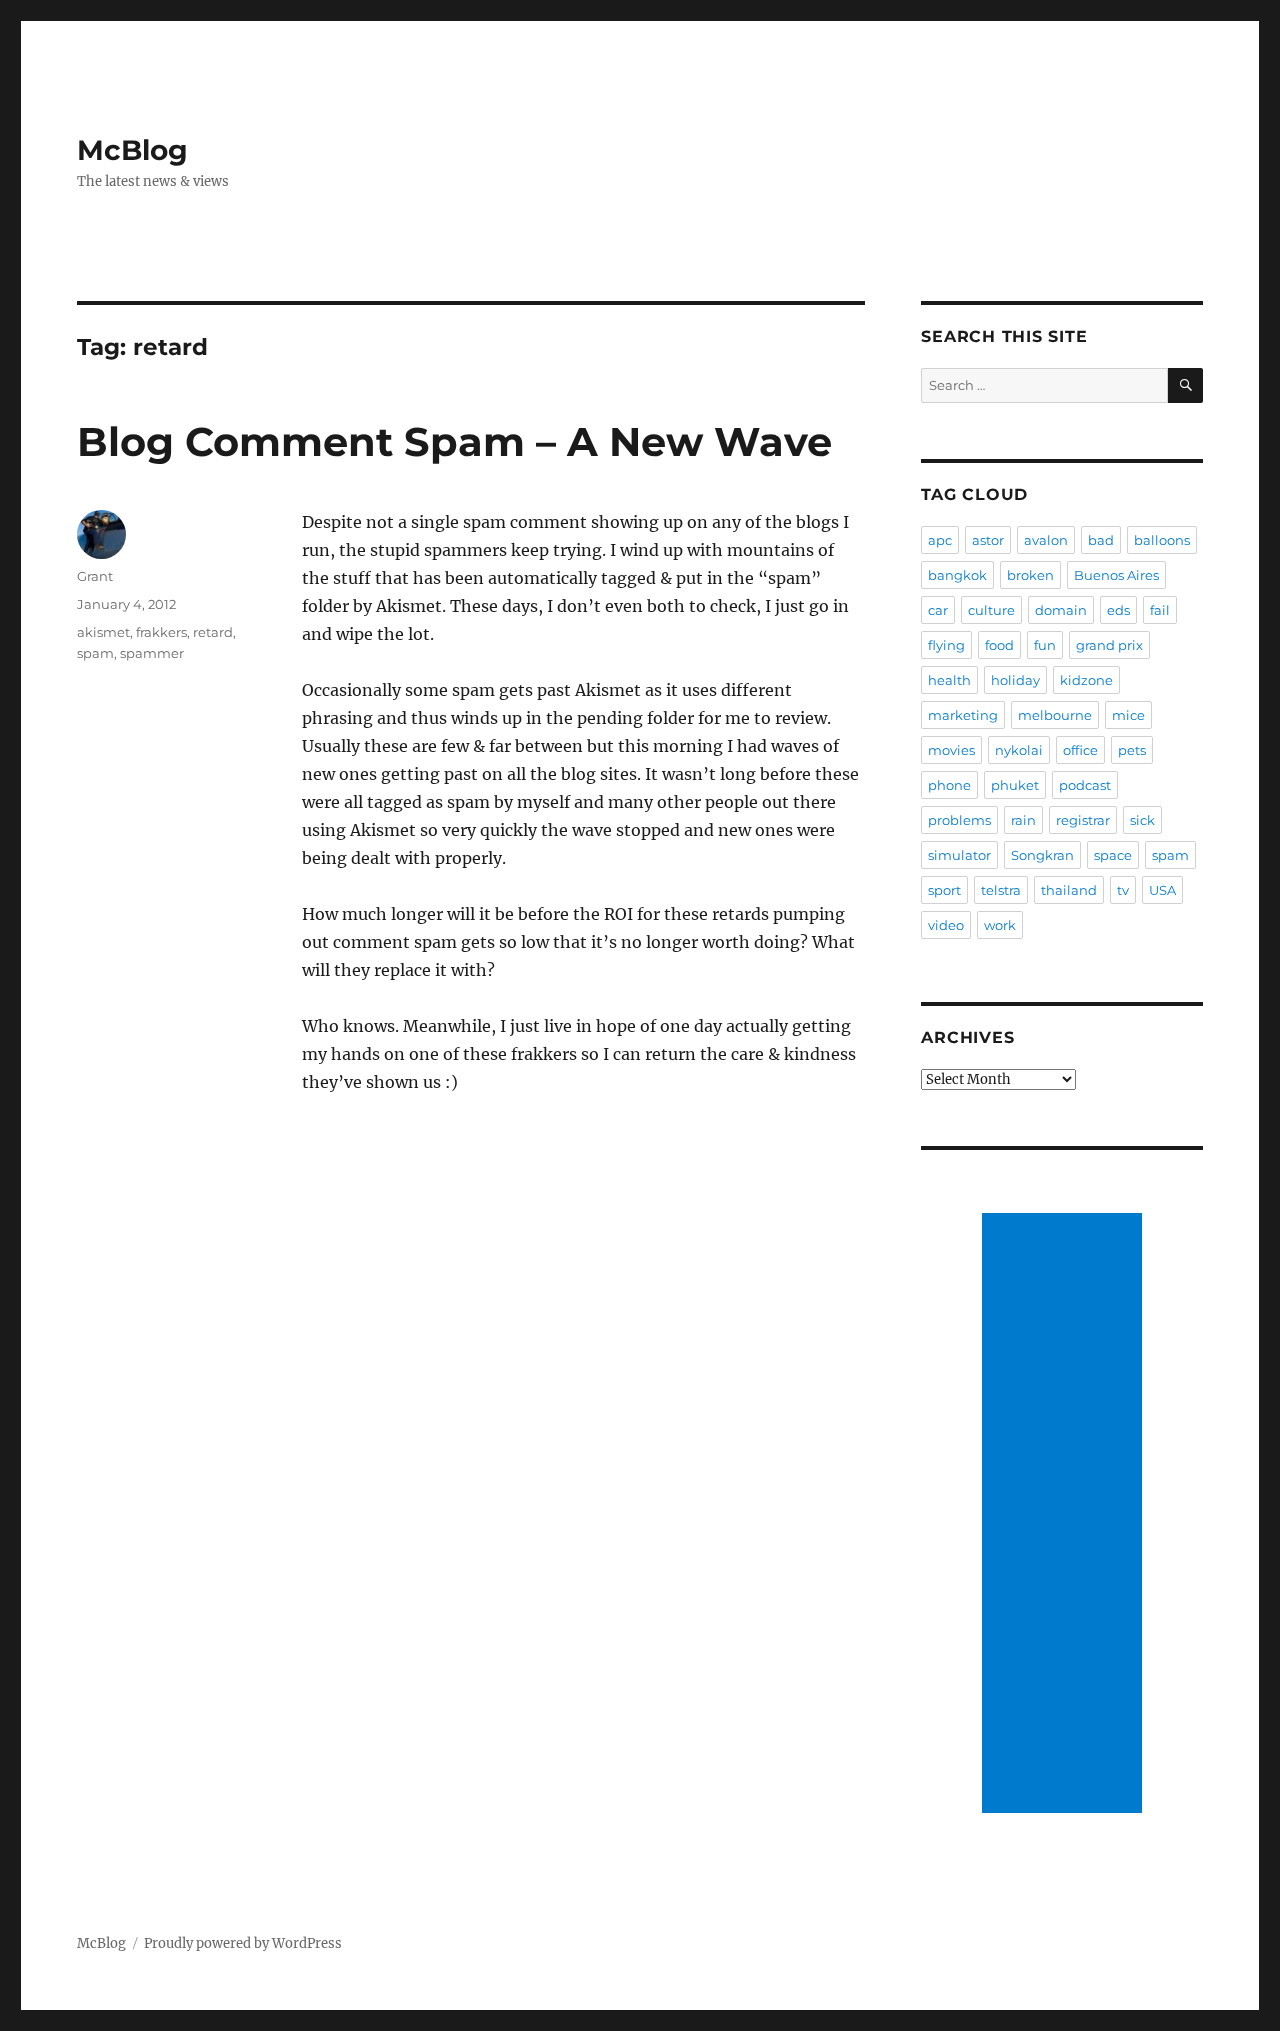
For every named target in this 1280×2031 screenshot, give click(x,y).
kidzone (1086, 680)
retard (213, 632)
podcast (1085, 785)
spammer (152, 653)
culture (991, 610)
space (1113, 855)
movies (951, 750)
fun (1045, 645)
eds (1118, 610)
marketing (963, 715)
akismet (103, 632)
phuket (1015, 785)
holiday (1015, 680)
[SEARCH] (1185, 385)
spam (95, 653)
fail (1160, 610)
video (946, 925)
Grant (95, 576)
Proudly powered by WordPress (243, 1943)
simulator (959, 855)
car (938, 610)
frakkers (161, 632)
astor (988, 540)
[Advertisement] (1065, 1515)
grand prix (1109, 645)
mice (1128, 715)
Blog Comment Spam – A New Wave (454, 441)
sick (1142, 820)
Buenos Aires (1116, 575)
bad (1101, 540)
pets (1132, 750)
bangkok (957, 575)
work (1000, 925)
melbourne (1055, 715)
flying (946, 645)
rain (1023, 820)
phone (949, 785)
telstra (1001, 890)
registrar (1083, 820)
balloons (1162, 540)
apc (940, 540)
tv (1123, 890)
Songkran (1042, 855)
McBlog (132, 150)
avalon (1046, 540)
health (949, 680)
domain (1061, 610)
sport (944, 890)
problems (959, 820)
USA (1162, 890)
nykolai (1019, 750)
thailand (1069, 890)
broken (1030, 575)
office (1080, 750)
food (999, 645)
